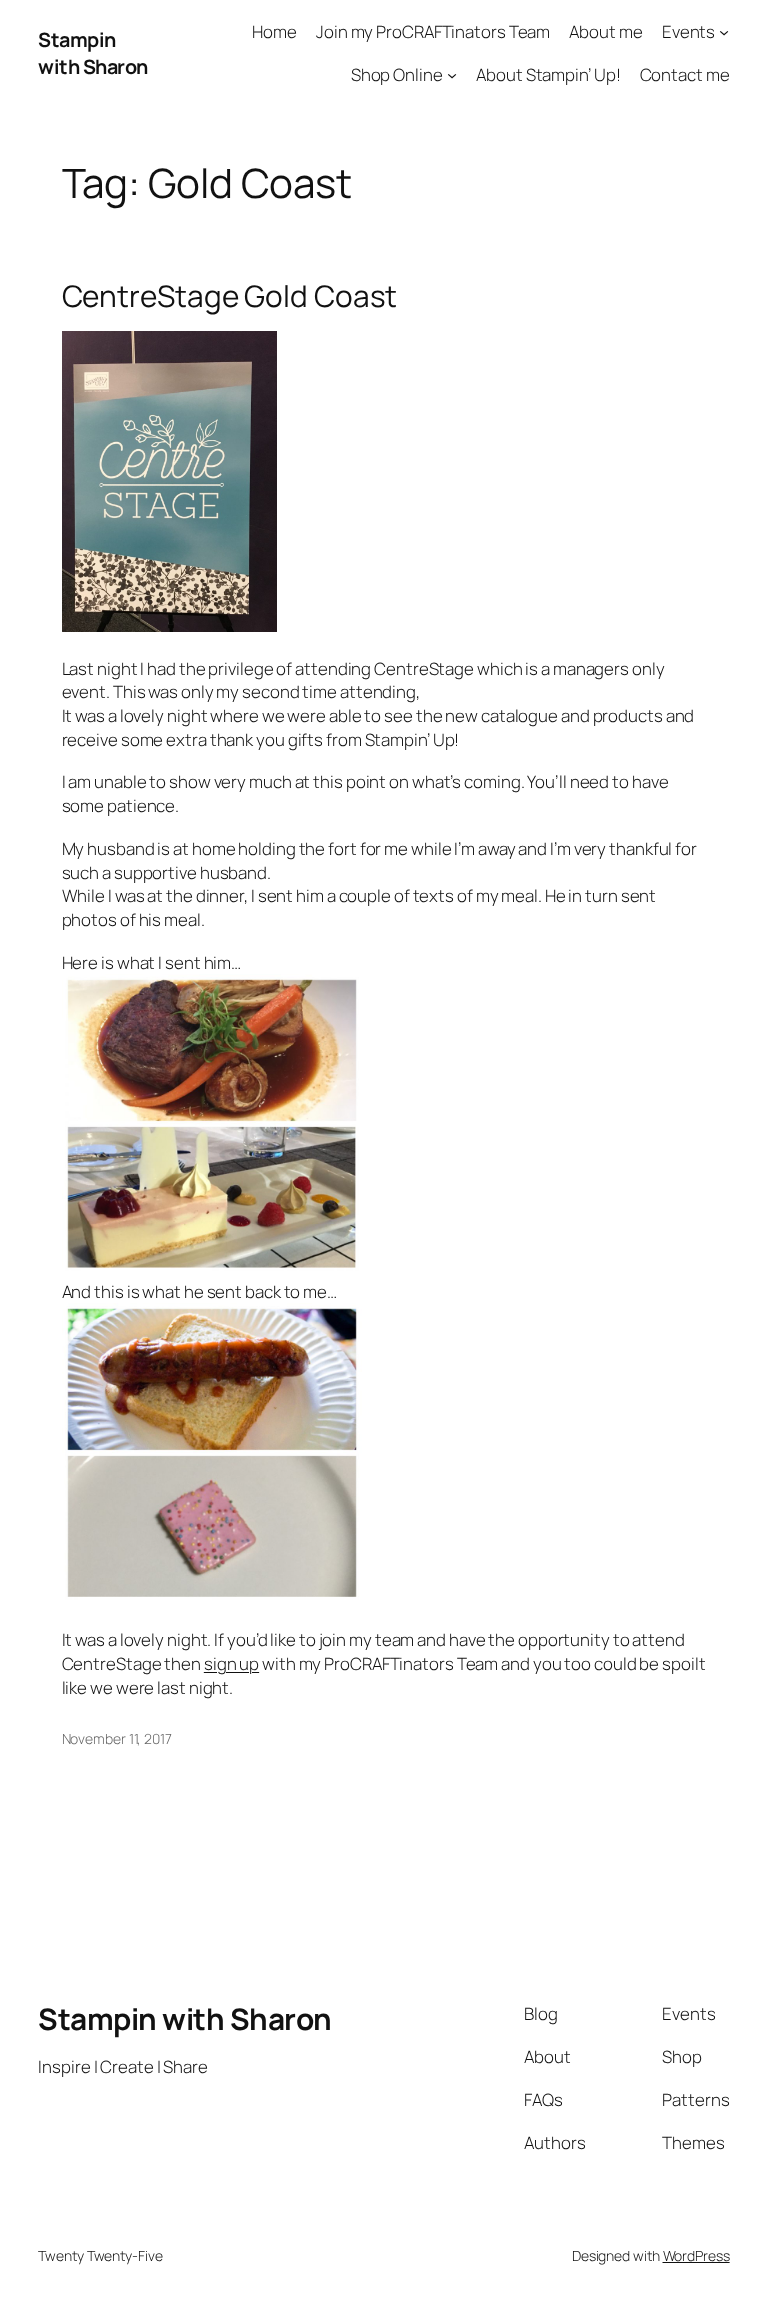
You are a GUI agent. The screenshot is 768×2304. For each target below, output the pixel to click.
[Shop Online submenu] (452, 75)
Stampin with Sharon (93, 53)
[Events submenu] (724, 32)
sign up (231, 1663)
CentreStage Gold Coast (230, 295)
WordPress (696, 2255)
